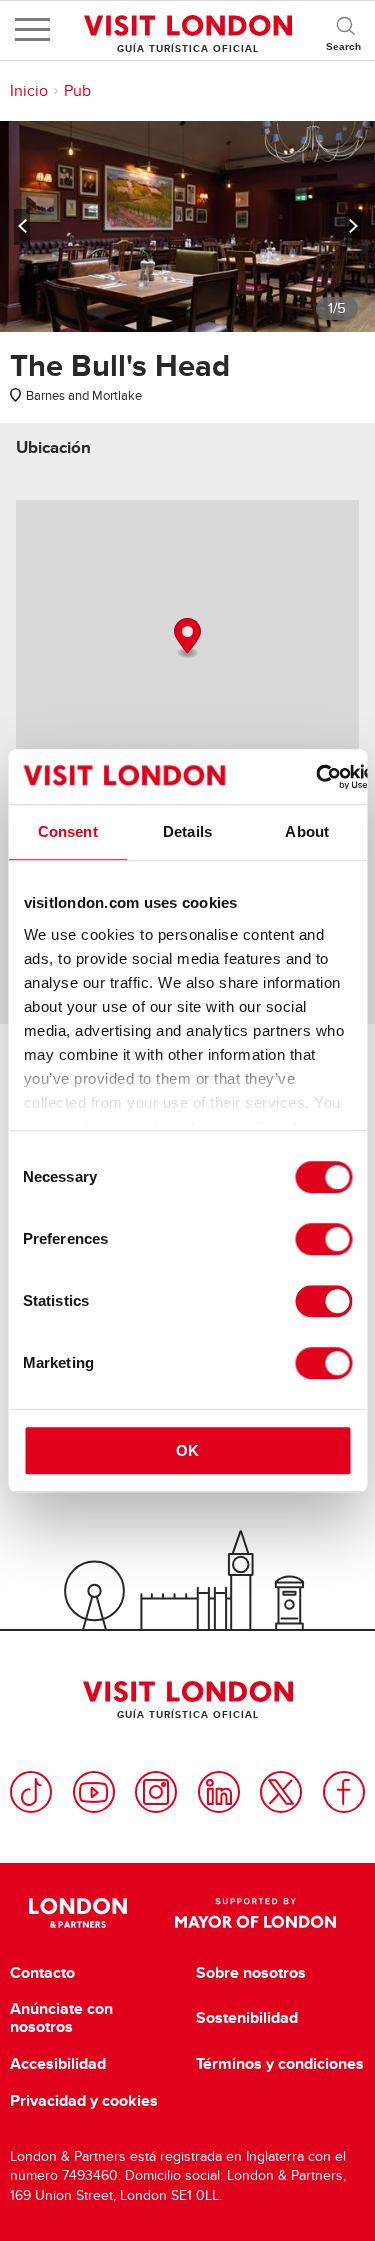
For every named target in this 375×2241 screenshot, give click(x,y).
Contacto (42, 1973)
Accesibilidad (58, 2064)
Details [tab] (187, 831)
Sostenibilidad (247, 2018)
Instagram (156, 1792)
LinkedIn (219, 1792)
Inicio (29, 91)
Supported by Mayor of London (256, 1913)
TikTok (31, 1792)
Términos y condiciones (280, 2064)
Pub (77, 91)
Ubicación (53, 447)
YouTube (94, 1792)
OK (187, 1450)
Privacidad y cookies (84, 2101)
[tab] (53, 447)
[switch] (323, 1239)
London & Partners (78, 1913)
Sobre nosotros (251, 1973)
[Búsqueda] (345, 30)
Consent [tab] (68, 831)
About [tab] (307, 831)
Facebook (344, 1792)
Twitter (281, 1792)
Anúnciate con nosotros (61, 2017)
